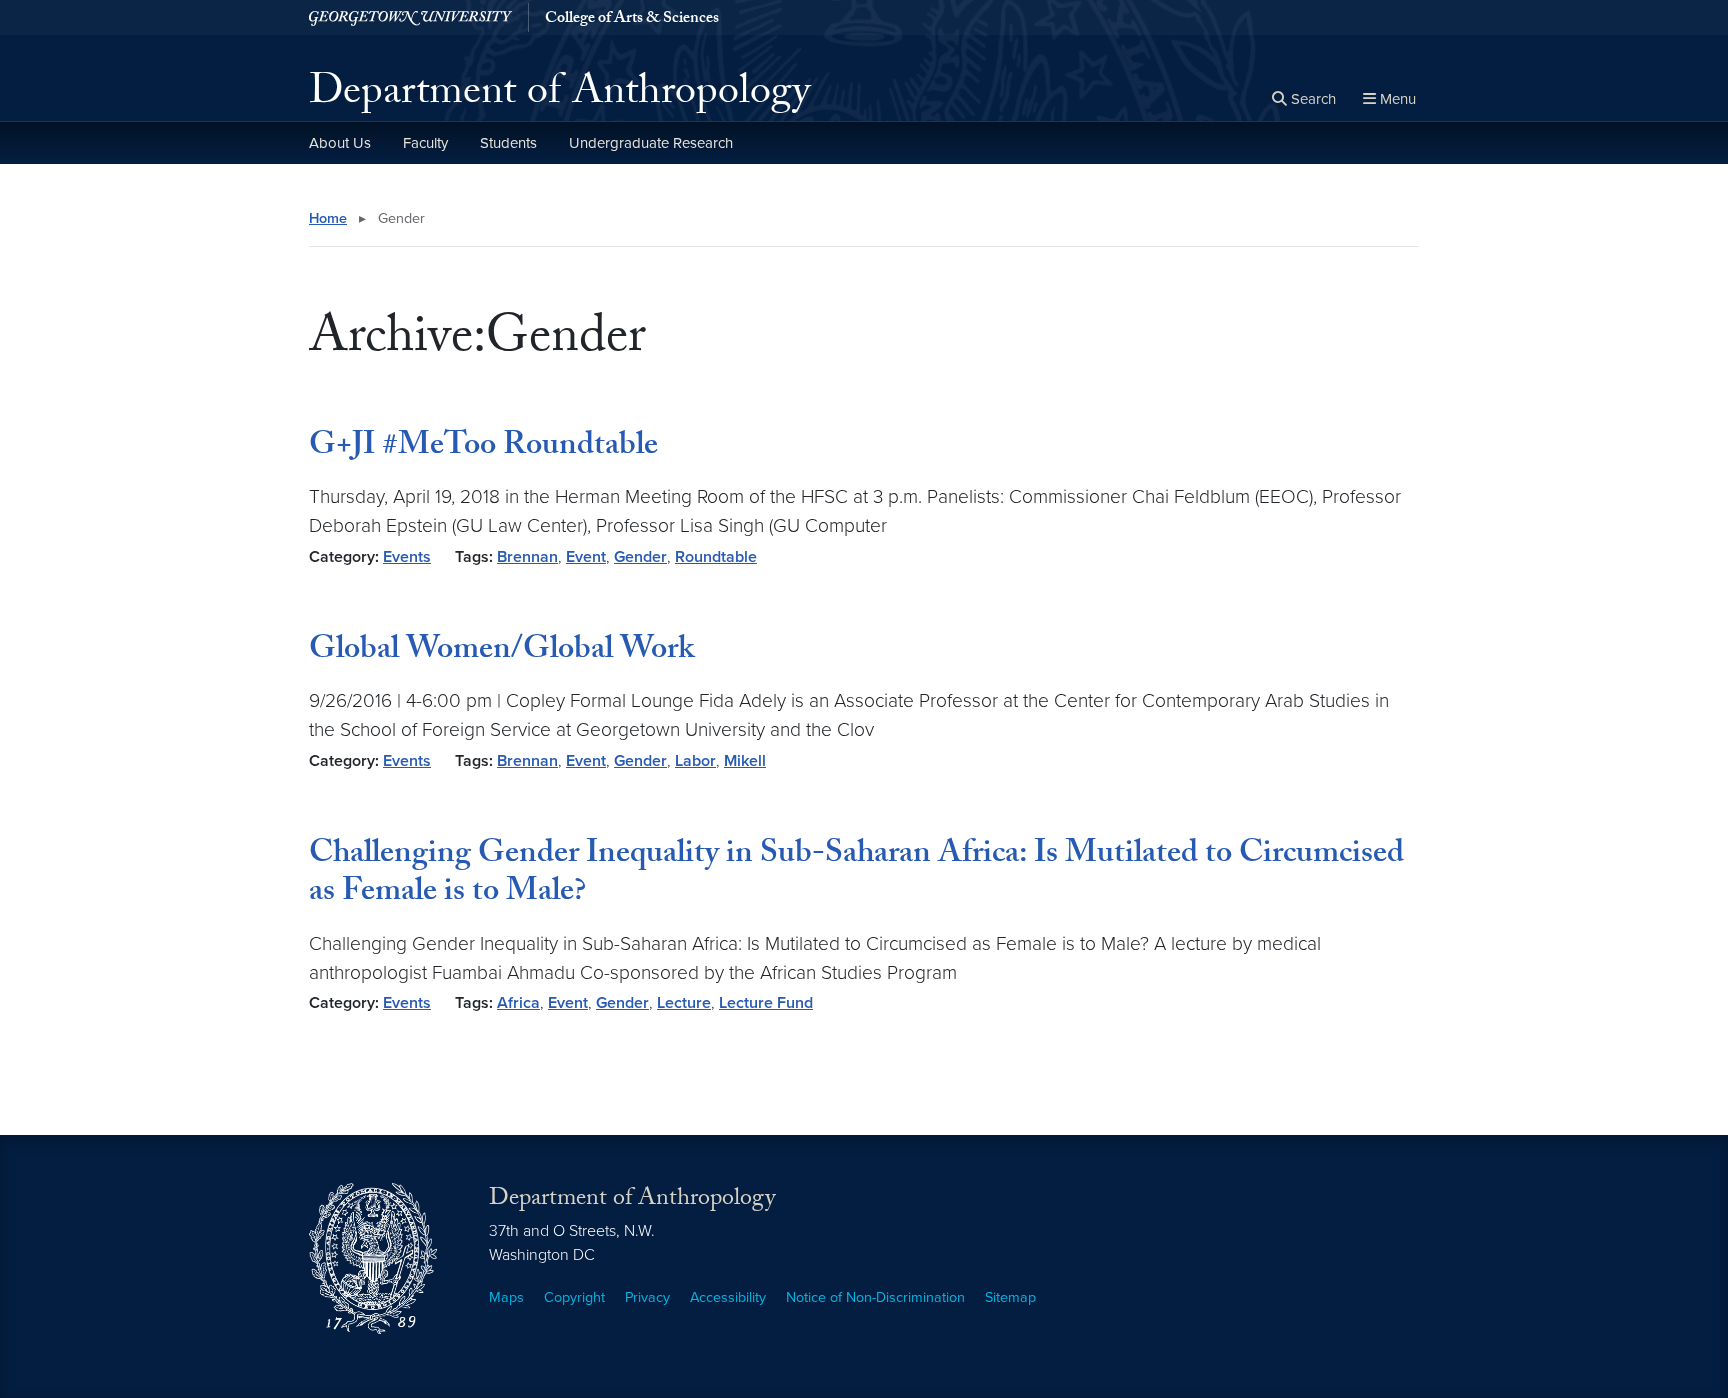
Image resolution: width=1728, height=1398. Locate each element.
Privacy (647, 1297)
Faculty (425, 143)
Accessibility (728, 1297)
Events (407, 557)
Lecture (684, 1003)
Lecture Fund (766, 1003)
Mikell (745, 761)
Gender (640, 557)
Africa (518, 1003)
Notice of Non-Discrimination (875, 1297)
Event (586, 557)
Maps (506, 1297)
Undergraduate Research (651, 143)
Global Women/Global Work (501, 652)
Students (508, 143)
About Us (340, 143)
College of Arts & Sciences (632, 20)
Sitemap (1010, 1297)
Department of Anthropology (559, 96)
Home (328, 218)
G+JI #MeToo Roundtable (483, 448)
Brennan (527, 557)
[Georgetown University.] (410, 17)
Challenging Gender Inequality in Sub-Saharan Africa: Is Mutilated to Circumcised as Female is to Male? (856, 875)
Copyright (574, 1297)
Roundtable (716, 557)
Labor (695, 761)
